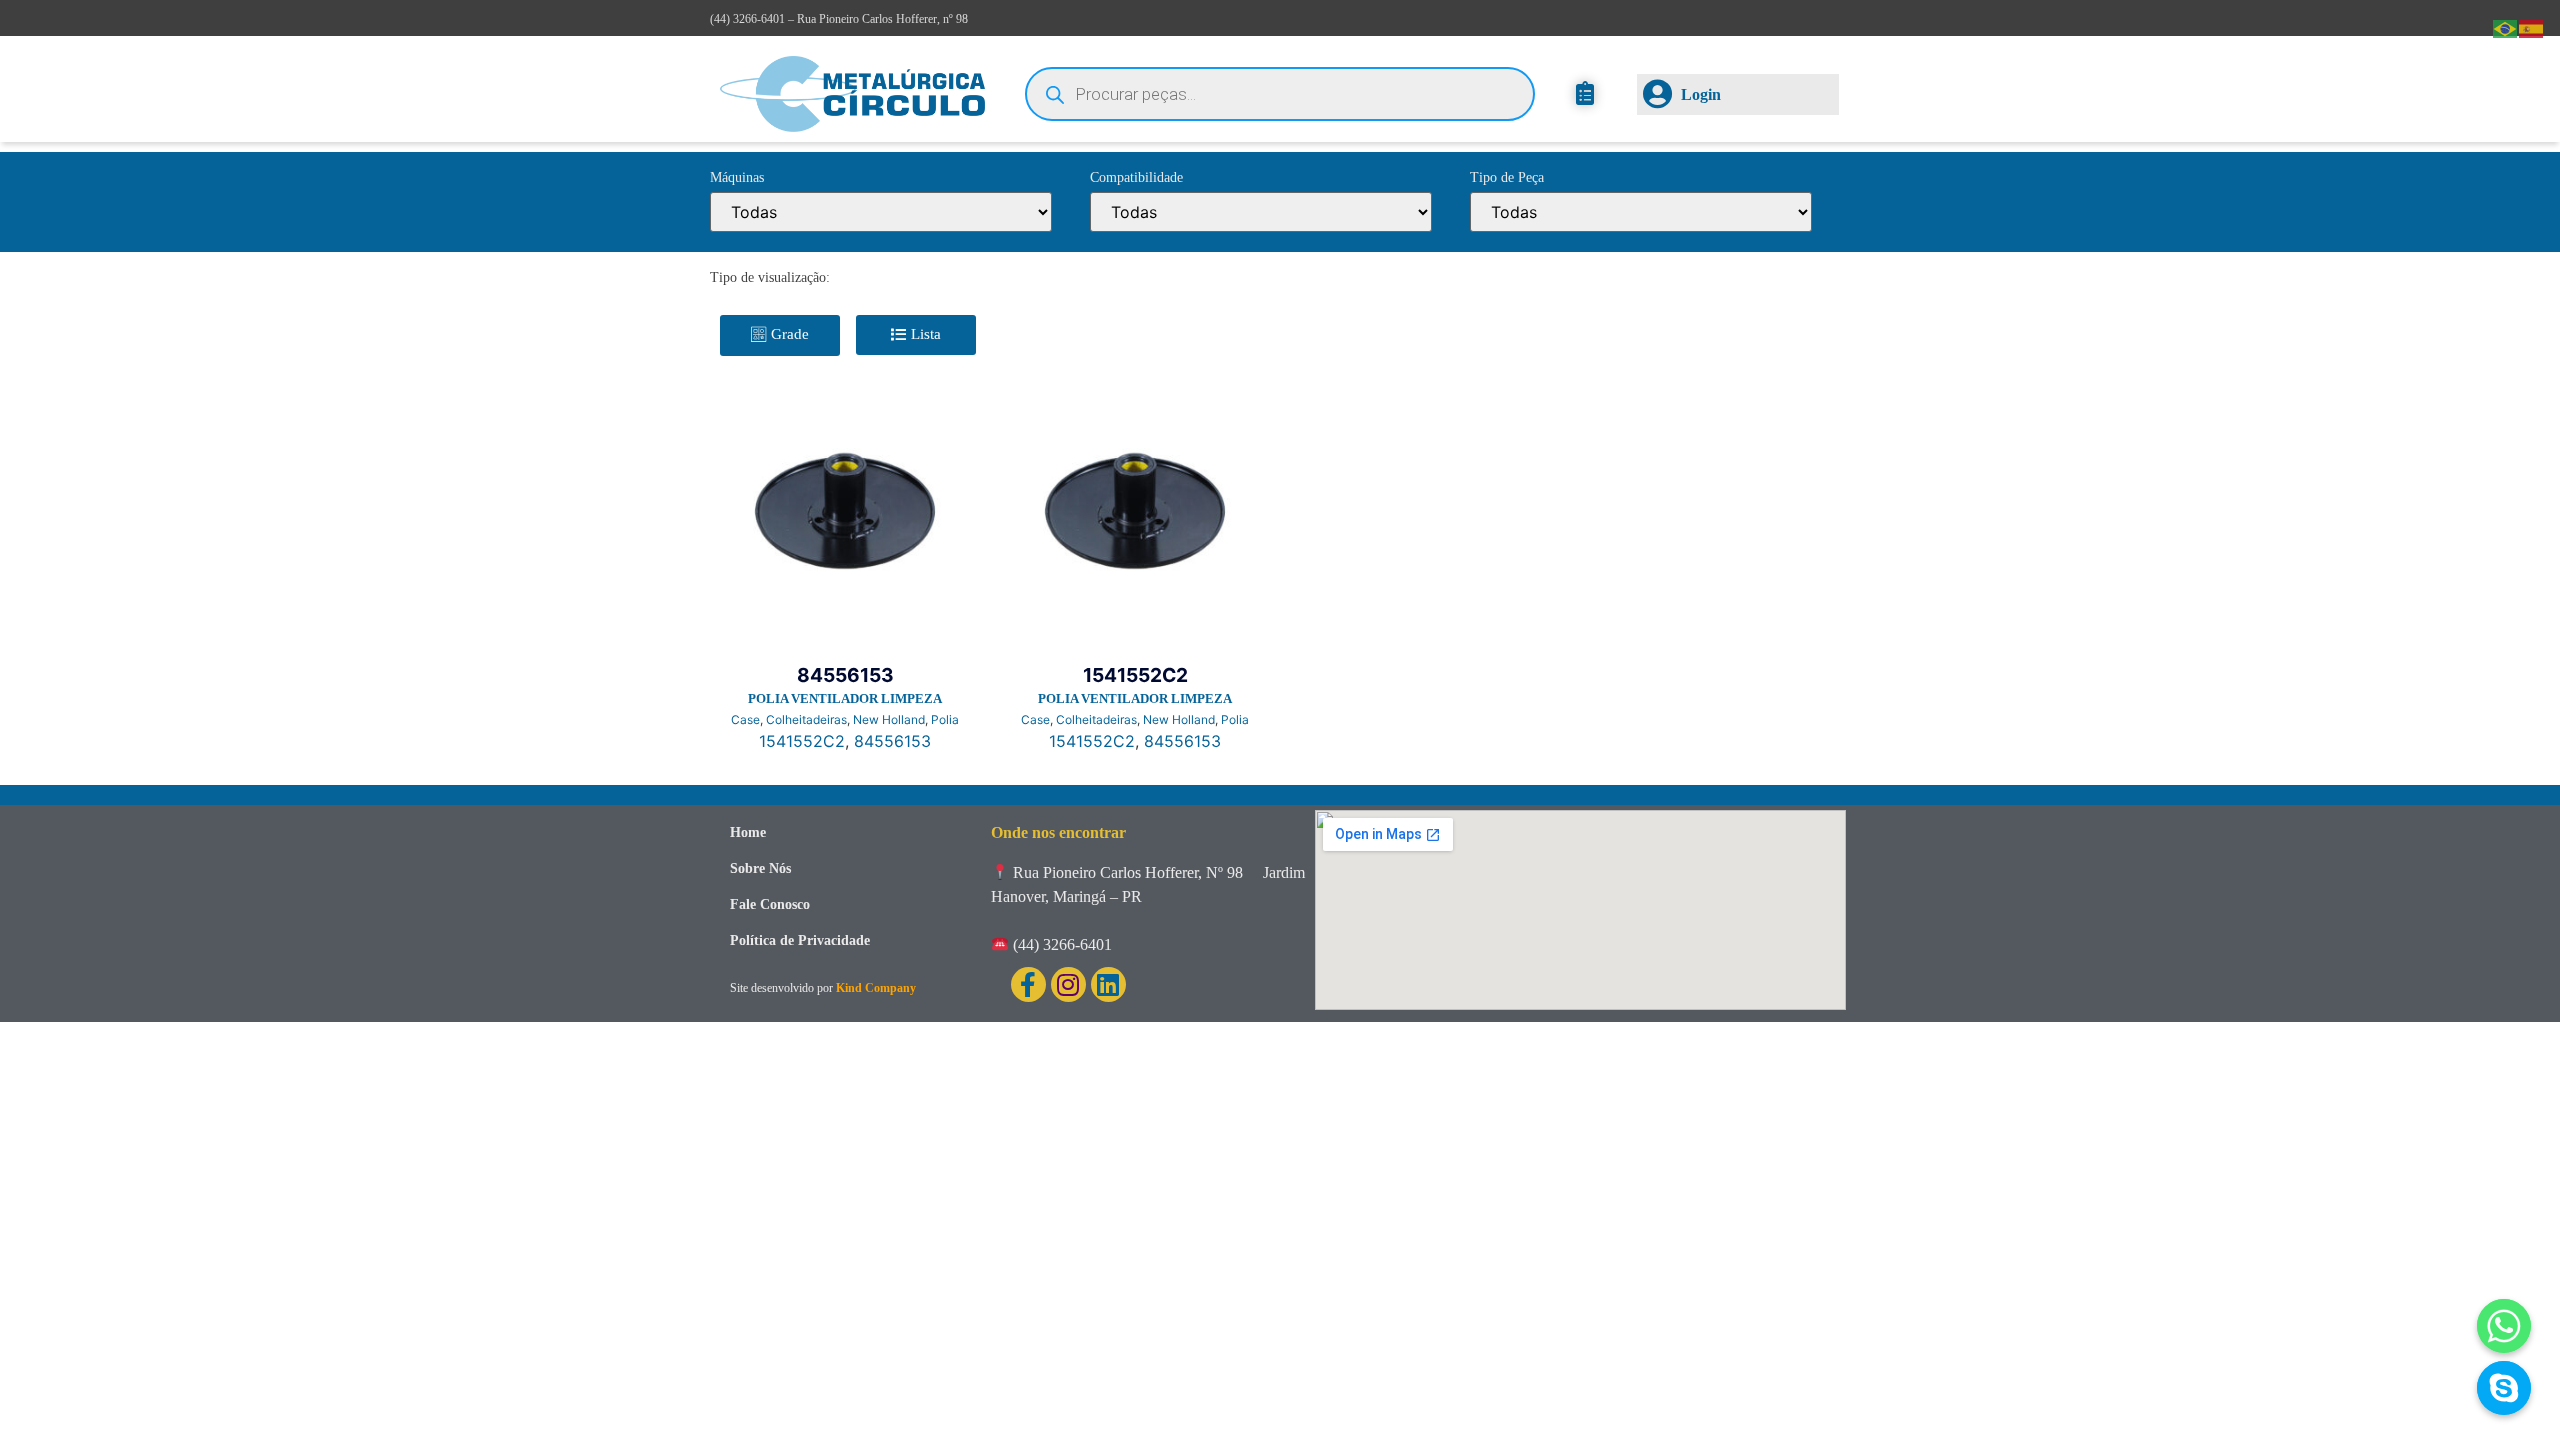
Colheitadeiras (806, 719)
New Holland (889, 719)
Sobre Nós (760, 868)
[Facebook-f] (1028, 984)
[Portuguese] (2506, 27)
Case (745, 719)
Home (748, 832)
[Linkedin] (1108, 984)
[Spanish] (2532, 27)
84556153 (892, 741)
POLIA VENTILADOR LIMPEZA (845, 698)
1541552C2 (802, 741)
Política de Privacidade (800, 940)
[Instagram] (1068, 984)
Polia (945, 719)
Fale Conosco (770, 904)
